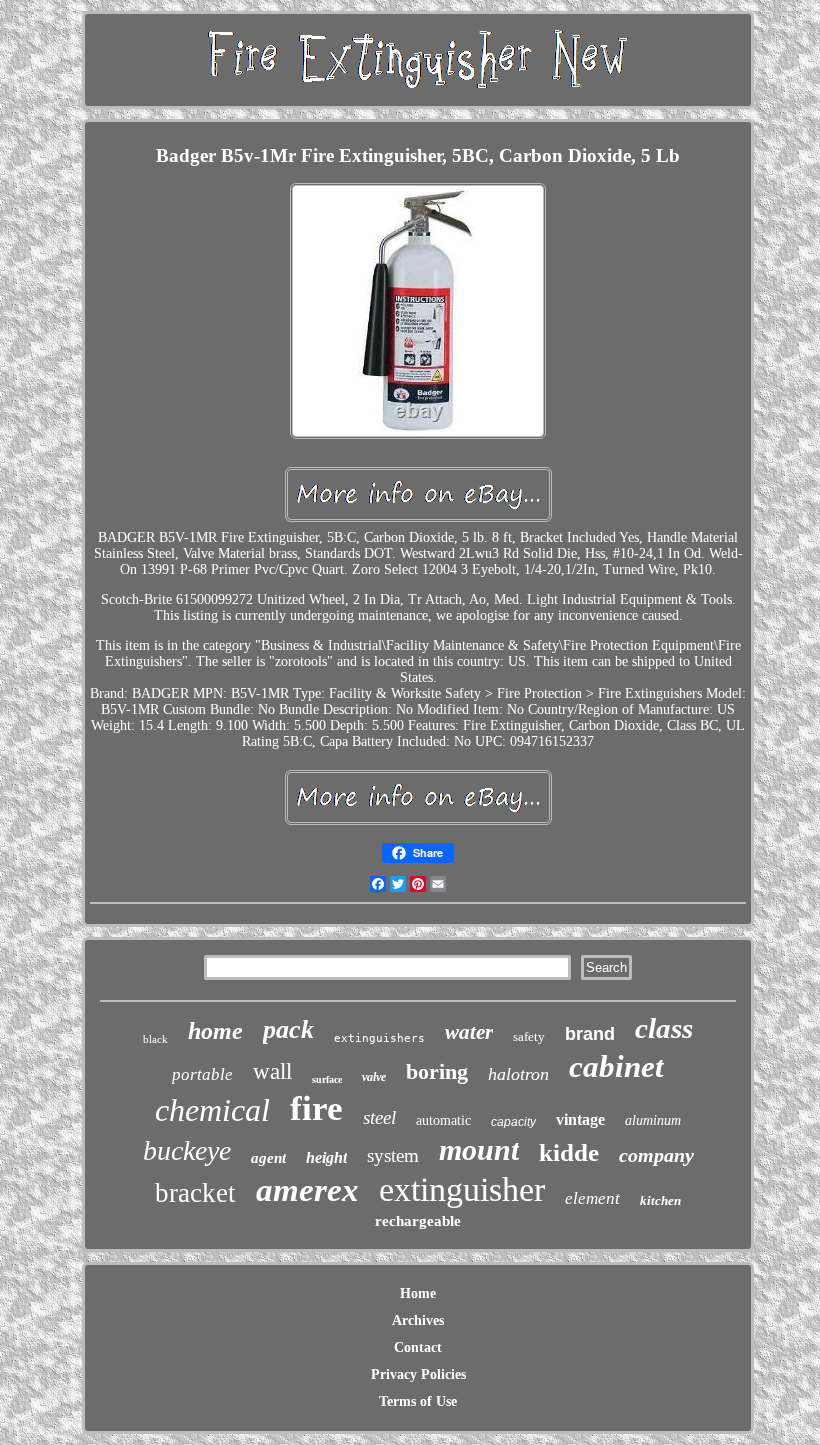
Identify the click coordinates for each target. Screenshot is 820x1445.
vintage (580, 1119)
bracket (195, 1193)
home (215, 1031)
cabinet (616, 1066)
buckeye (187, 1150)
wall (272, 1071)
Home (418, 1293)
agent (268, 1158)
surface (327, 1079)
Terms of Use (418, 1401)
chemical (212, 1110)
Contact (418, 1347)
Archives (418, 1320)
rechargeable (418, 1221)
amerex (307, 1190)
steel (379, 1117)
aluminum (653, 1120)
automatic (443, 1120)
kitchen (660, 1200)
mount (479, 1149)
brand (590, 1034)
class (664, 1028)
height (326, 1157)
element (592, 1198)
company (656, 1155)
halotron (518, 1074)
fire (316, 1108)
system (393, 1155)
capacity (513, 1122)
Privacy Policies (418, 1374)
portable (202, 1074)
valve (374, 1077)
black (155, 1039)
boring (437, 1071)
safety (529, 1036)
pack (288, 1029)
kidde (569, 1152)
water (469, 1032)
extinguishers (379, 1038)
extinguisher (462, 1189)
